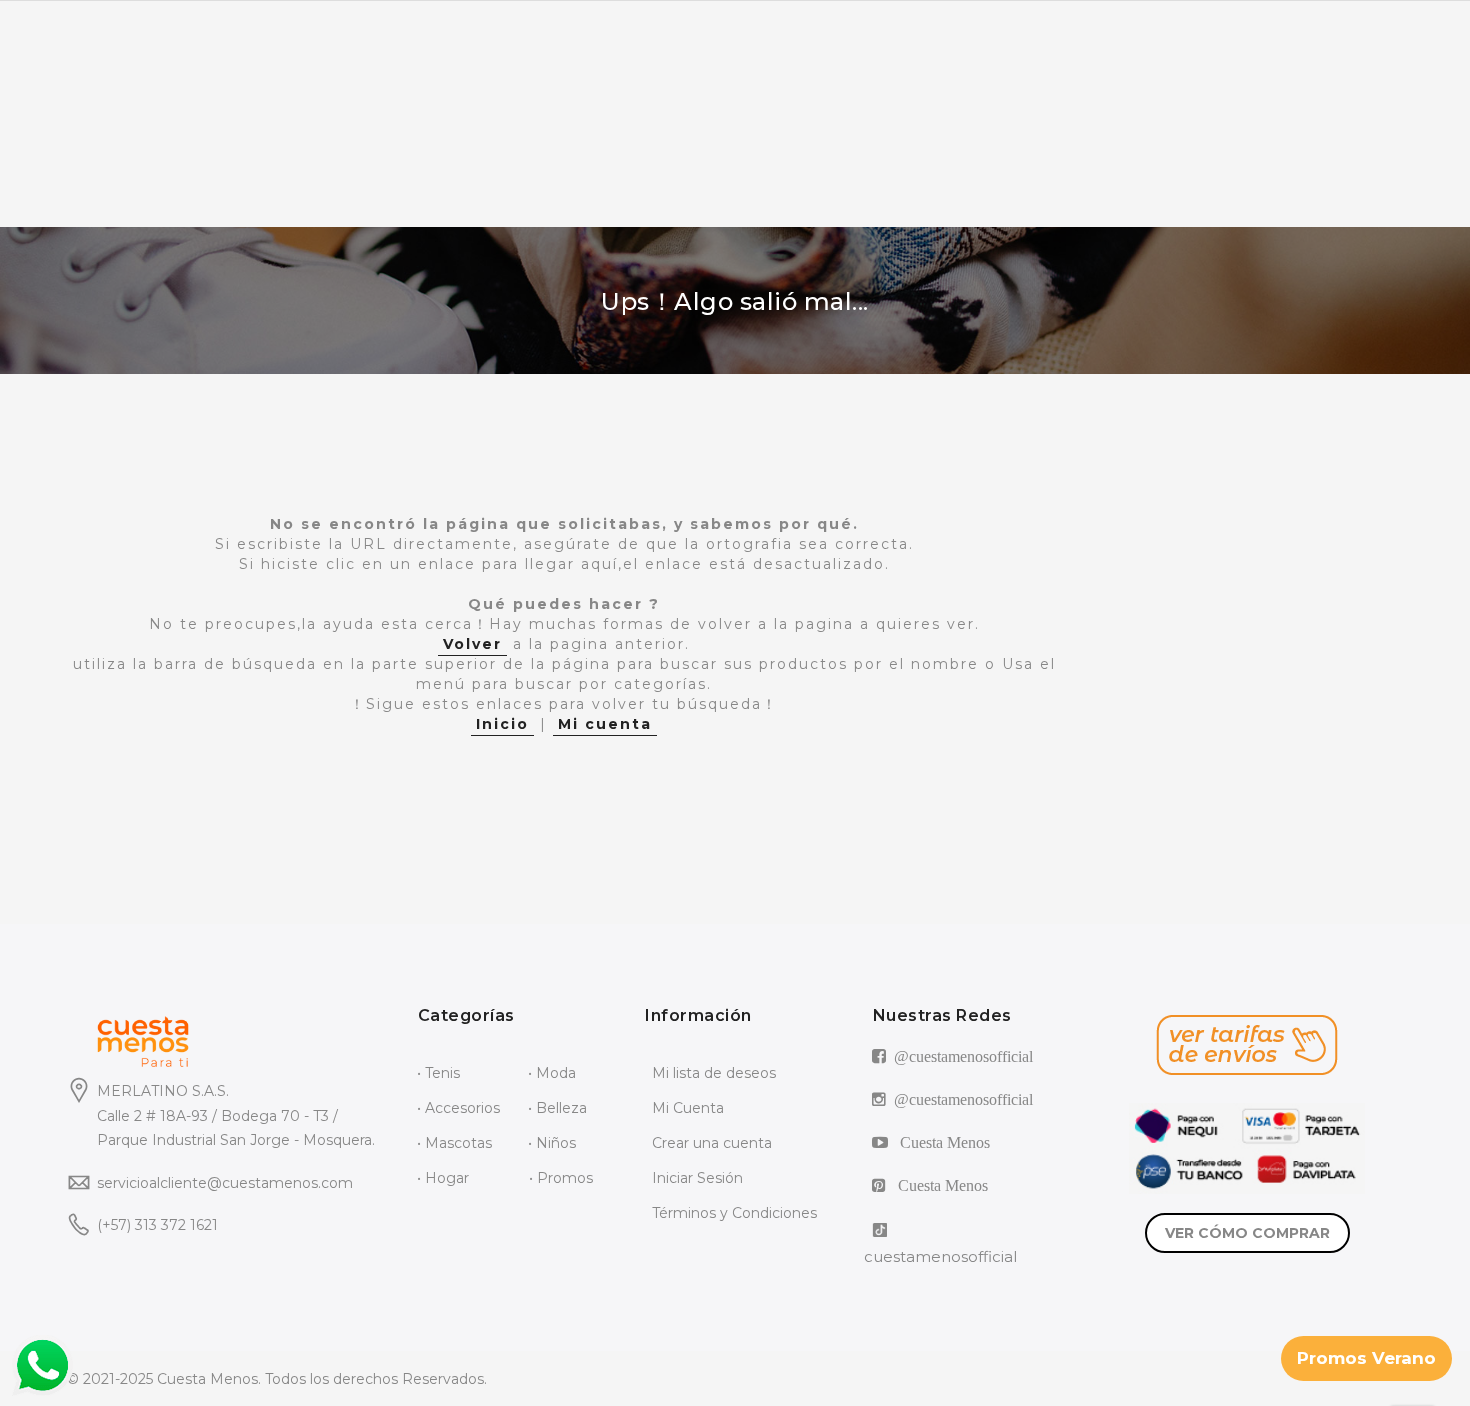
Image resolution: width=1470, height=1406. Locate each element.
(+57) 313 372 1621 (157, 1225)
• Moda (552, 1073)
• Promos (561, 1178)
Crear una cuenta (712, 1143)
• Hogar (443, 1178)
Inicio (502, 724)
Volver (472, 644)
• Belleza (557, 1108)
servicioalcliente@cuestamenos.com (225, 1183)
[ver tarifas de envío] (1247, 1045)
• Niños (552, 1143)
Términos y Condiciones (734, 1213)
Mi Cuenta (688, 1108)
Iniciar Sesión (697, 1178)
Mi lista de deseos (714, 1073)
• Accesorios (458, 1108)
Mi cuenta (605, 724)
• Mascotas (454, 1143)
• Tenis (438, 1073)
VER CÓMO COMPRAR (1247, 1233)
